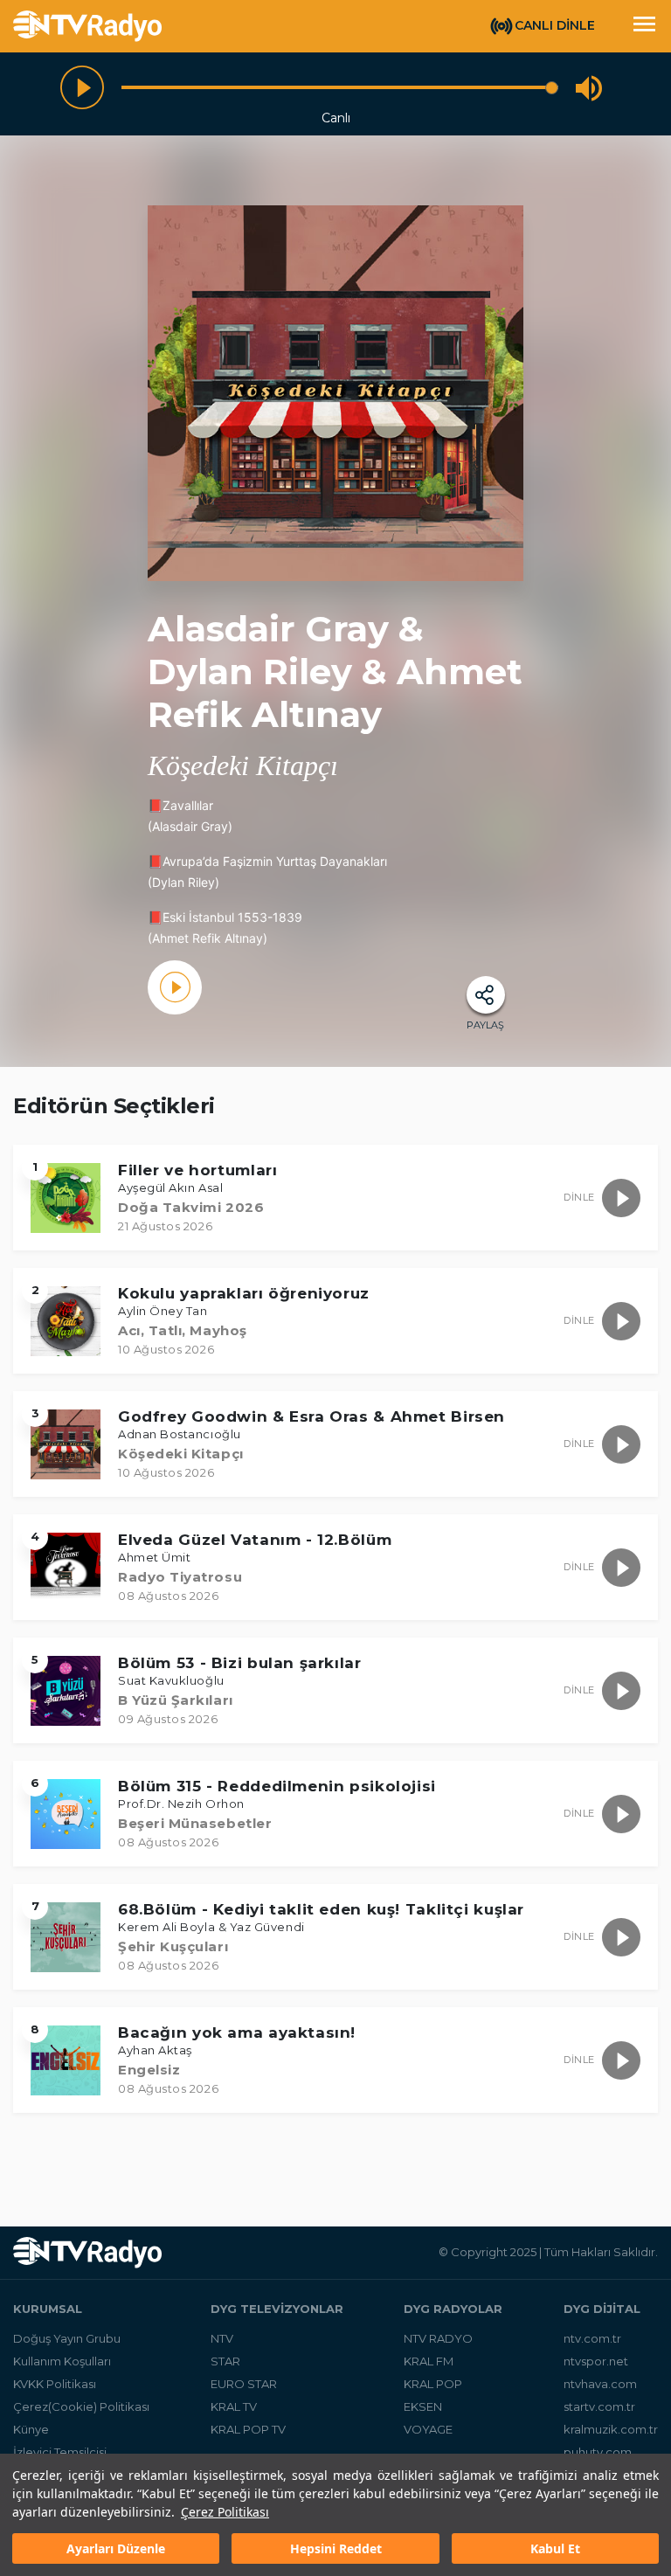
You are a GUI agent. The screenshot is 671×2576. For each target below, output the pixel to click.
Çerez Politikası (225, 2512)
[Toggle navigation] (644, 26)
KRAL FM (429, 2361)
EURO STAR (244, 2384)
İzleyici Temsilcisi (60, 2452)
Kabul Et (555, 2548)
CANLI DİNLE (555, 25)
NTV (222, 2338)
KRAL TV (234, 2406)
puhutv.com (598, 2452)
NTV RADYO (438, 2338)
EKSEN (423, 2406)
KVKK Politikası (55, 2384)
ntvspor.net (596, 2361)
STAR (225, 2361)
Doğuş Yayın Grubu (67, 2338)
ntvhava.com (600, 2384)
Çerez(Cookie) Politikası (81, 2406)
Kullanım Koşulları (62, 2361)
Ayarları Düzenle (116, 2548)
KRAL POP (433, 2384)
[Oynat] (82, 87)
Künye (31, 2429)
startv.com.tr (599, 2406)
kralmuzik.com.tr (611, 2429)
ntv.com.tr (592, 2338)
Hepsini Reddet (336, 2548)
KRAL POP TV (248, 2429)
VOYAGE (428, 2429)
